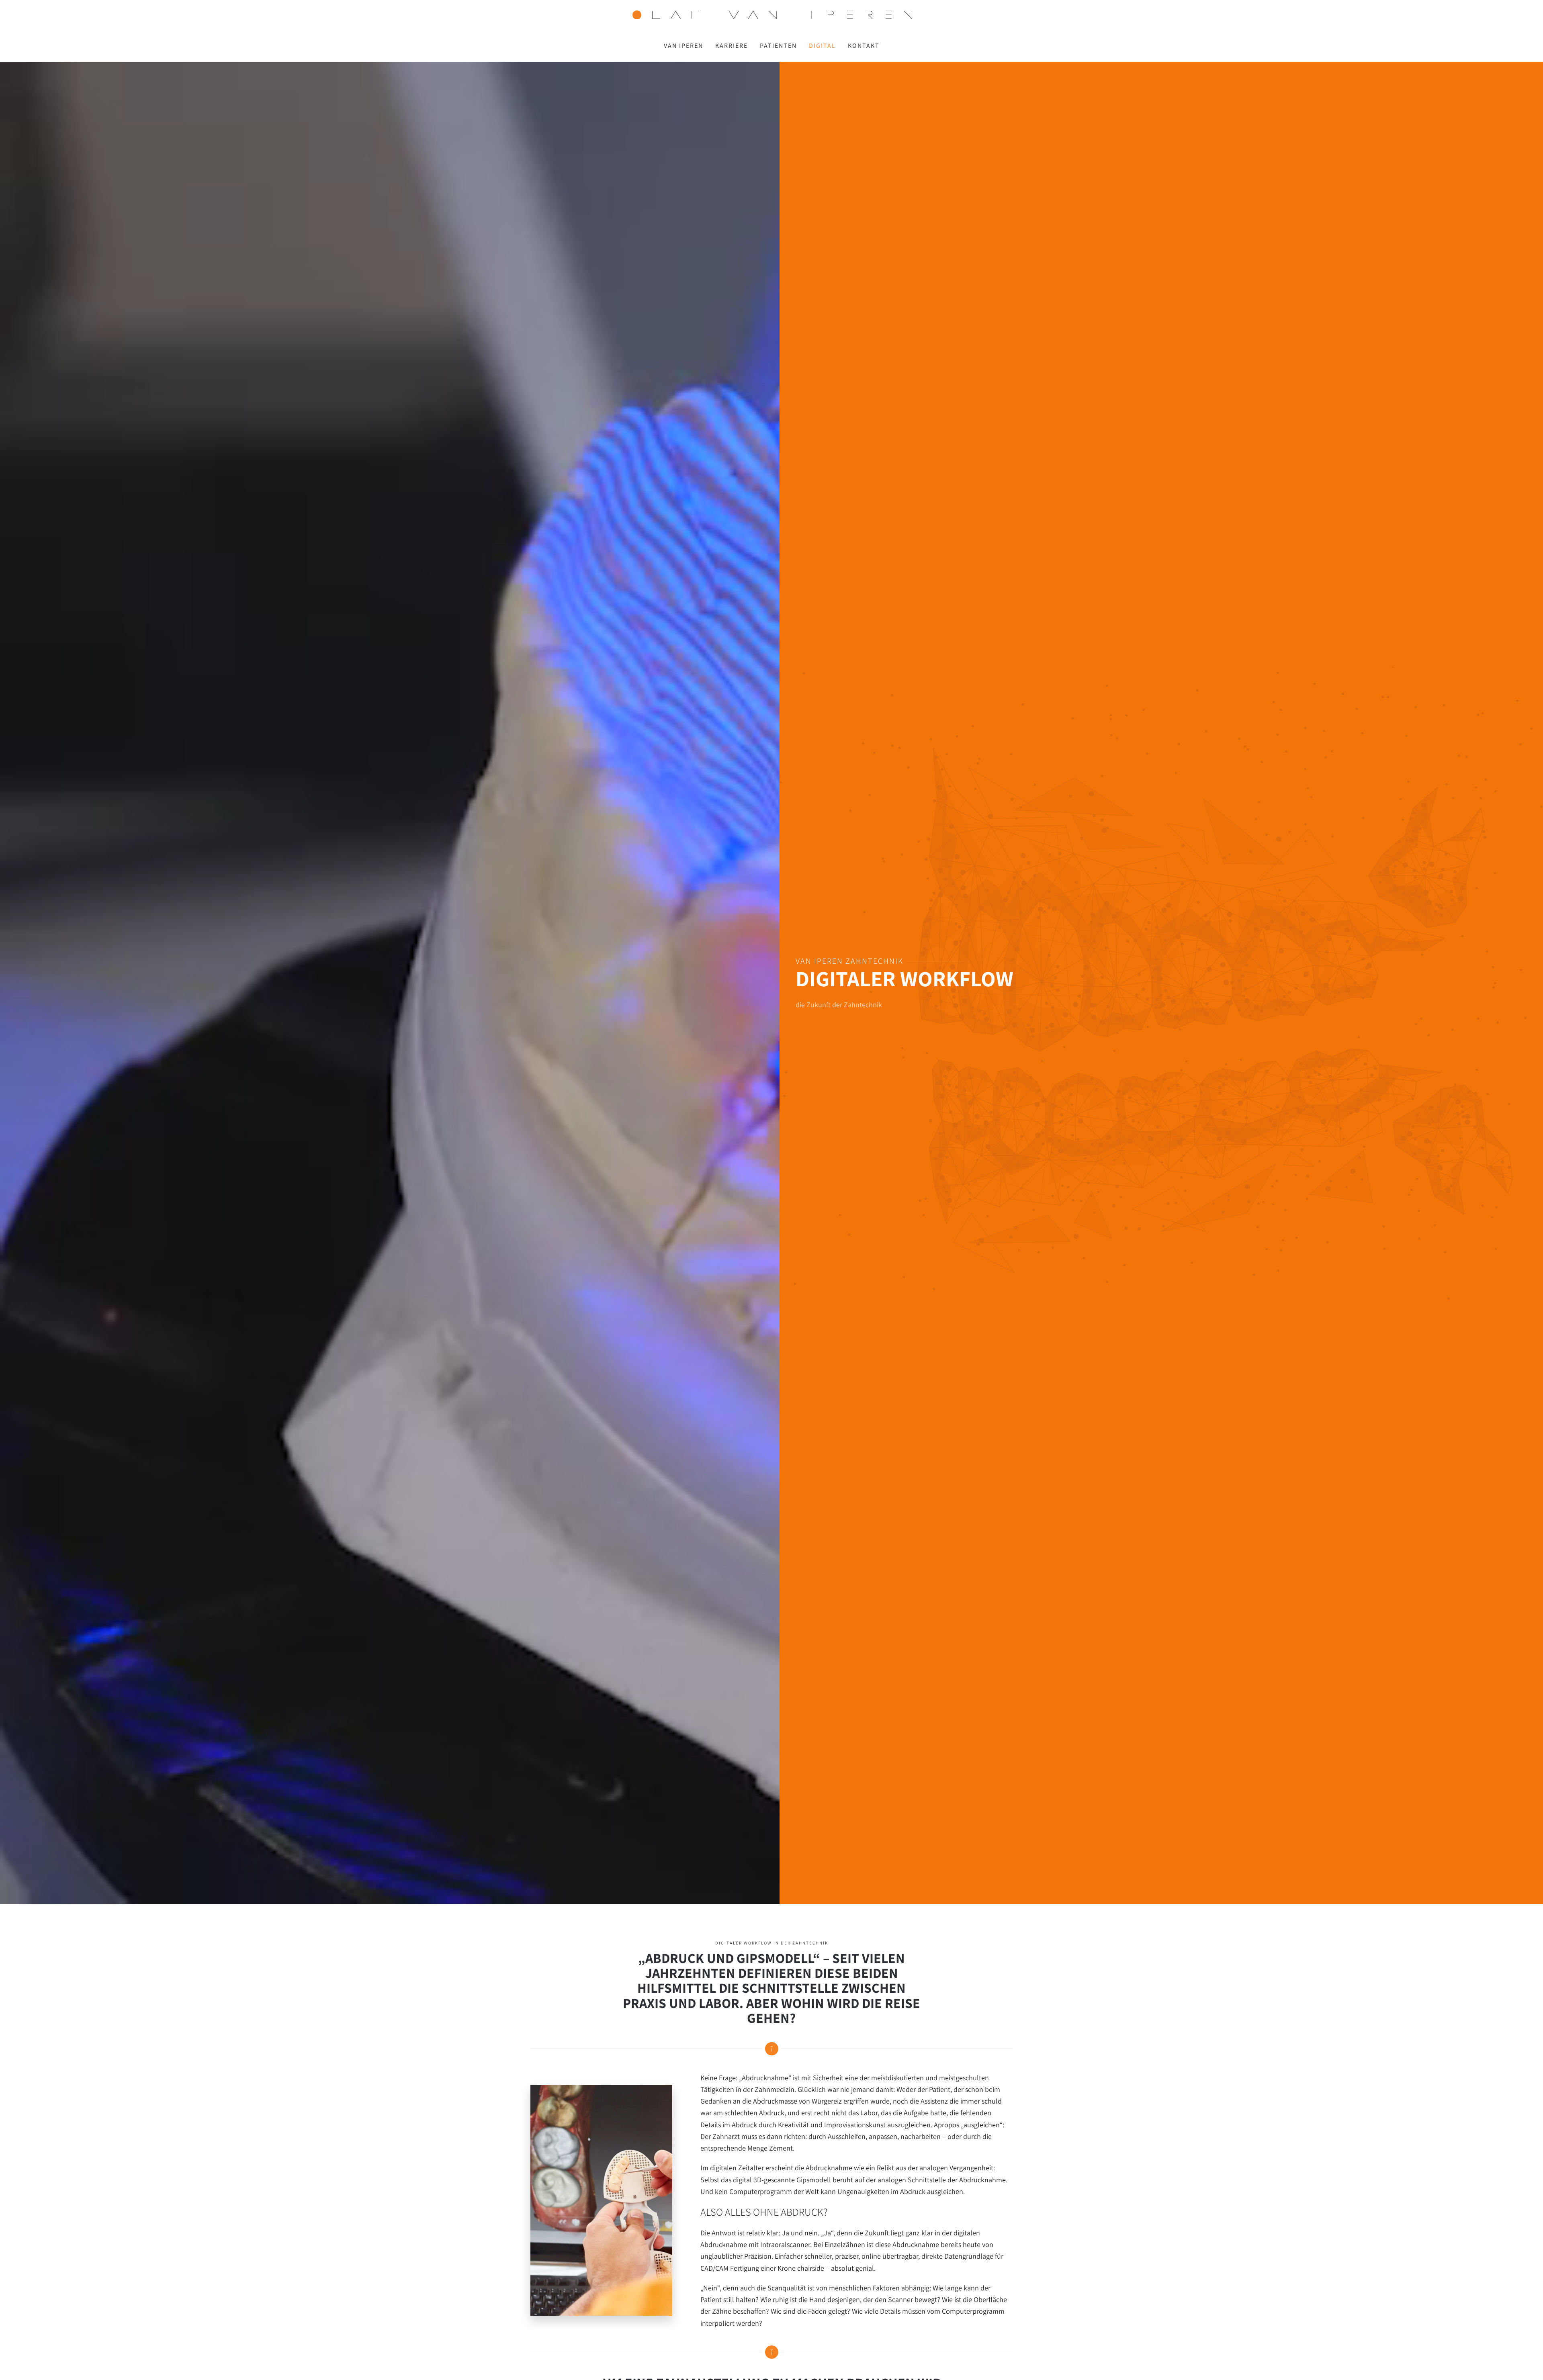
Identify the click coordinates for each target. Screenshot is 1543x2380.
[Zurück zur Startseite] (771, 15)
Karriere (732, 46)
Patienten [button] (778, 46)
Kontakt (864, 46)
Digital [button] (822, 46)
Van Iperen (684, 46)
